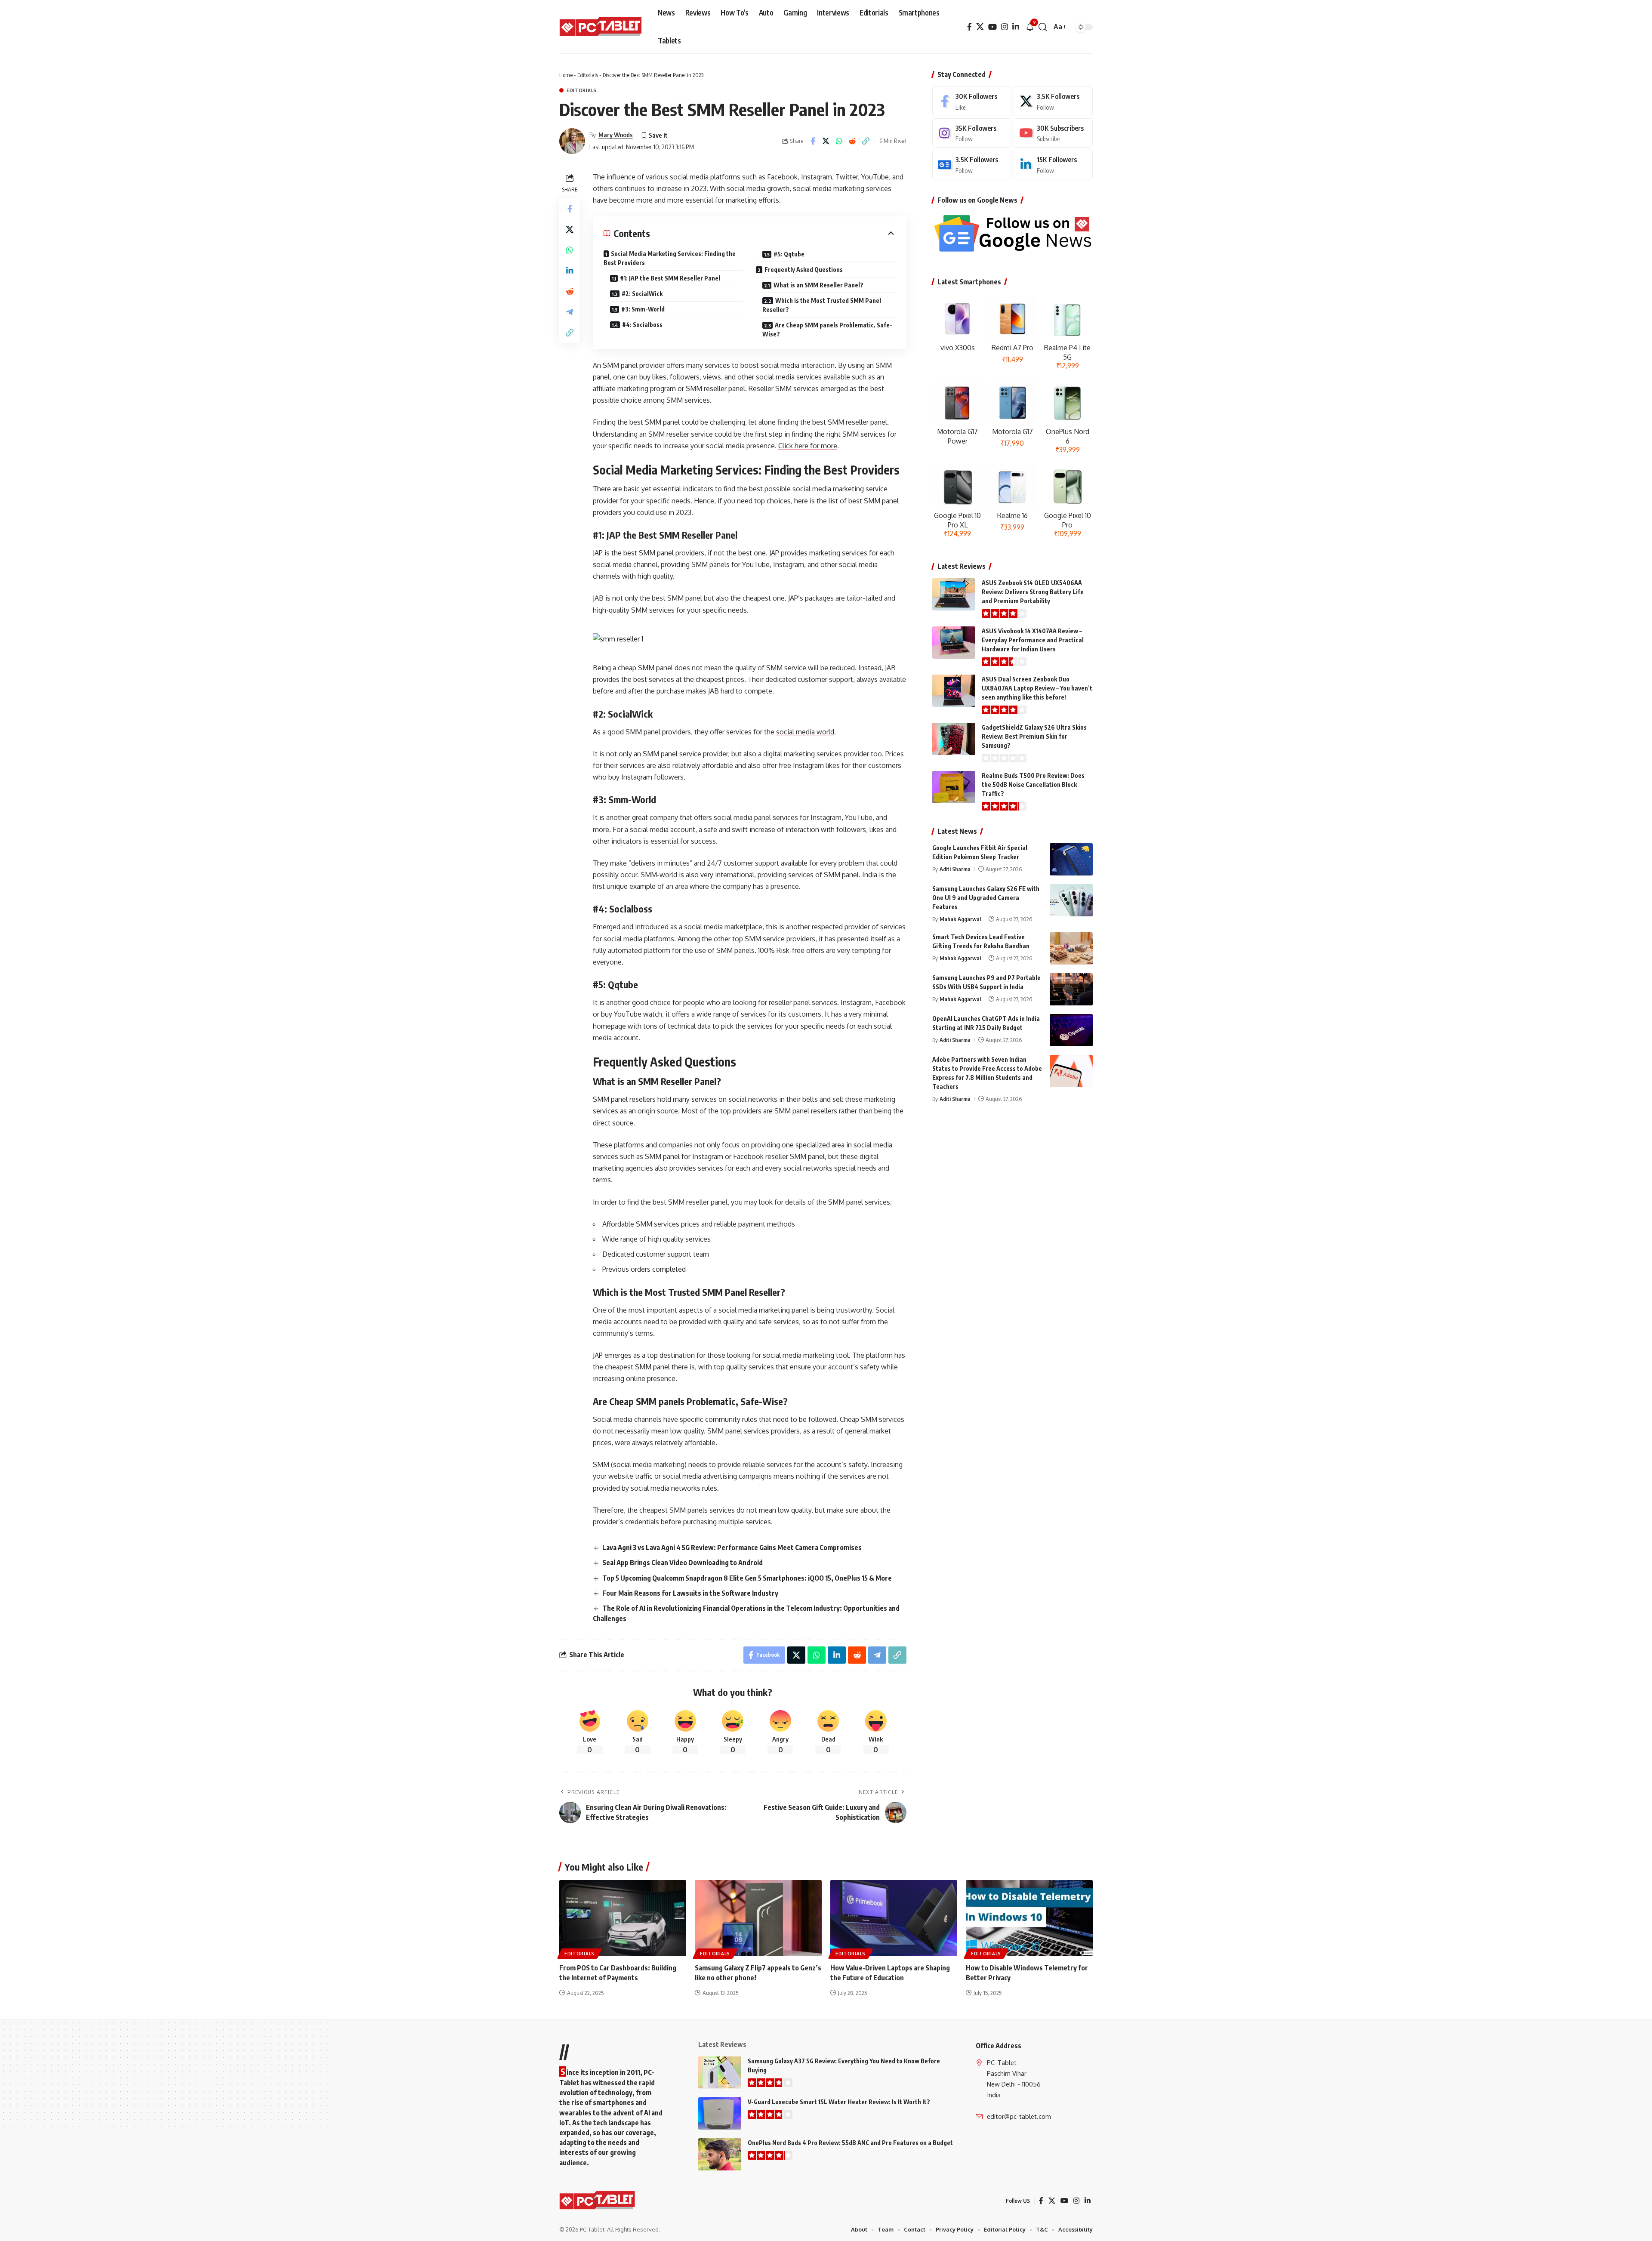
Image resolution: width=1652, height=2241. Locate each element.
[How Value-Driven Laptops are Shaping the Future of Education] (894, 1918)
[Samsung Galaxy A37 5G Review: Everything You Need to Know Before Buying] (720, 2073)
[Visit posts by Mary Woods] (572, 141)
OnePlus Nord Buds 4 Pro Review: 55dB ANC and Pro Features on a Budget (850, 2143)
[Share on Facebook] (813, 141)
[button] (1043, 27)
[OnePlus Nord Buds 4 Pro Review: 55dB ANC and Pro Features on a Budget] (720, 2154)
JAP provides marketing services (818, 553)
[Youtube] (1053, 133)
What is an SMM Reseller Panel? (818, 285)
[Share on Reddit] (853, 141)
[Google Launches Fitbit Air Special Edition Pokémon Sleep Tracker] (1071, 859)
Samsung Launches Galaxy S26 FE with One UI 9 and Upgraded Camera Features (986, 898)
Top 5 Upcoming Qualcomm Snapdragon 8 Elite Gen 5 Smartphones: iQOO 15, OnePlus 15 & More (747, 1578)
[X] (980, 27)
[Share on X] (826, 141)
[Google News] (972, 165)
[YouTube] (992, 27)
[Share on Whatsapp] (839, 141)
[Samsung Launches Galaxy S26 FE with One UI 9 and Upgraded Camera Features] (1071, 900)
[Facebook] (969, 27)
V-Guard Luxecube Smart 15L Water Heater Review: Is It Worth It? (839, 2102)
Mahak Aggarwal (960, 919)
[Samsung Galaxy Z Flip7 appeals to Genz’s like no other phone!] (758, 1918)
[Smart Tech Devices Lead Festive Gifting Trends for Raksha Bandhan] (1071, 948)
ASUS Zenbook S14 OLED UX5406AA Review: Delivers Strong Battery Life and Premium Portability (1033, 592)
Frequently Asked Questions (804, 270)
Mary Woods (616, 135)
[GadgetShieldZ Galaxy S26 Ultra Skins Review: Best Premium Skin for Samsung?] (954, 739)
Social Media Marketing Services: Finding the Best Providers (670, 258)
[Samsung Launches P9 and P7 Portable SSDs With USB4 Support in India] (1071, 989)
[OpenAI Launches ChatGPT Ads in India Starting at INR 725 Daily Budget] (1071, 1030)
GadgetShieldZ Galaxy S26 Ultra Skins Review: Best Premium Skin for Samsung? (1034, 736)
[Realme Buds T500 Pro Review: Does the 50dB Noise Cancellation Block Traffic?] (954, 787)
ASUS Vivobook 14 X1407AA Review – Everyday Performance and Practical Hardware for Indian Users (1033, 640)
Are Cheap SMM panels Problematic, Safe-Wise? (827, 330)
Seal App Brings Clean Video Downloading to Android (683, 1563)
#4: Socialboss (642, 325)
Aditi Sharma (955, 869)
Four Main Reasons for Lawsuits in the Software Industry (690, 1593)
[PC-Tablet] (602, 27)
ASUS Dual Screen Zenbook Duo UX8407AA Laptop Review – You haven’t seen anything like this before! (1037, 688)
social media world (805, 732)
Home (566, 75)
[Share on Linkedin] (570, 270)
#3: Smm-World (643, 309)
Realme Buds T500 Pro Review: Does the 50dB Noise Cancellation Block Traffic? (1033, 785)
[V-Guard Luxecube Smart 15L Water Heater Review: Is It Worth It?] (720, 2113)
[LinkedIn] (1016, 27)
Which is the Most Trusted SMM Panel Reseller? (822, 305)
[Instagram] (1005, 27)
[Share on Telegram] (570, 311)
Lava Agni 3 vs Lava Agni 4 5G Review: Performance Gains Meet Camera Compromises (732, 1547)
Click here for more (808, 446)
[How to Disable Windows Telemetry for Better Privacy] (1029, 1918)
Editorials (588, 75)
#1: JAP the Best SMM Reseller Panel (670, 278)
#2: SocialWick (642, 294)
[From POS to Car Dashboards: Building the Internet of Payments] (623, 1918)
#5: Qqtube (789, 254)
